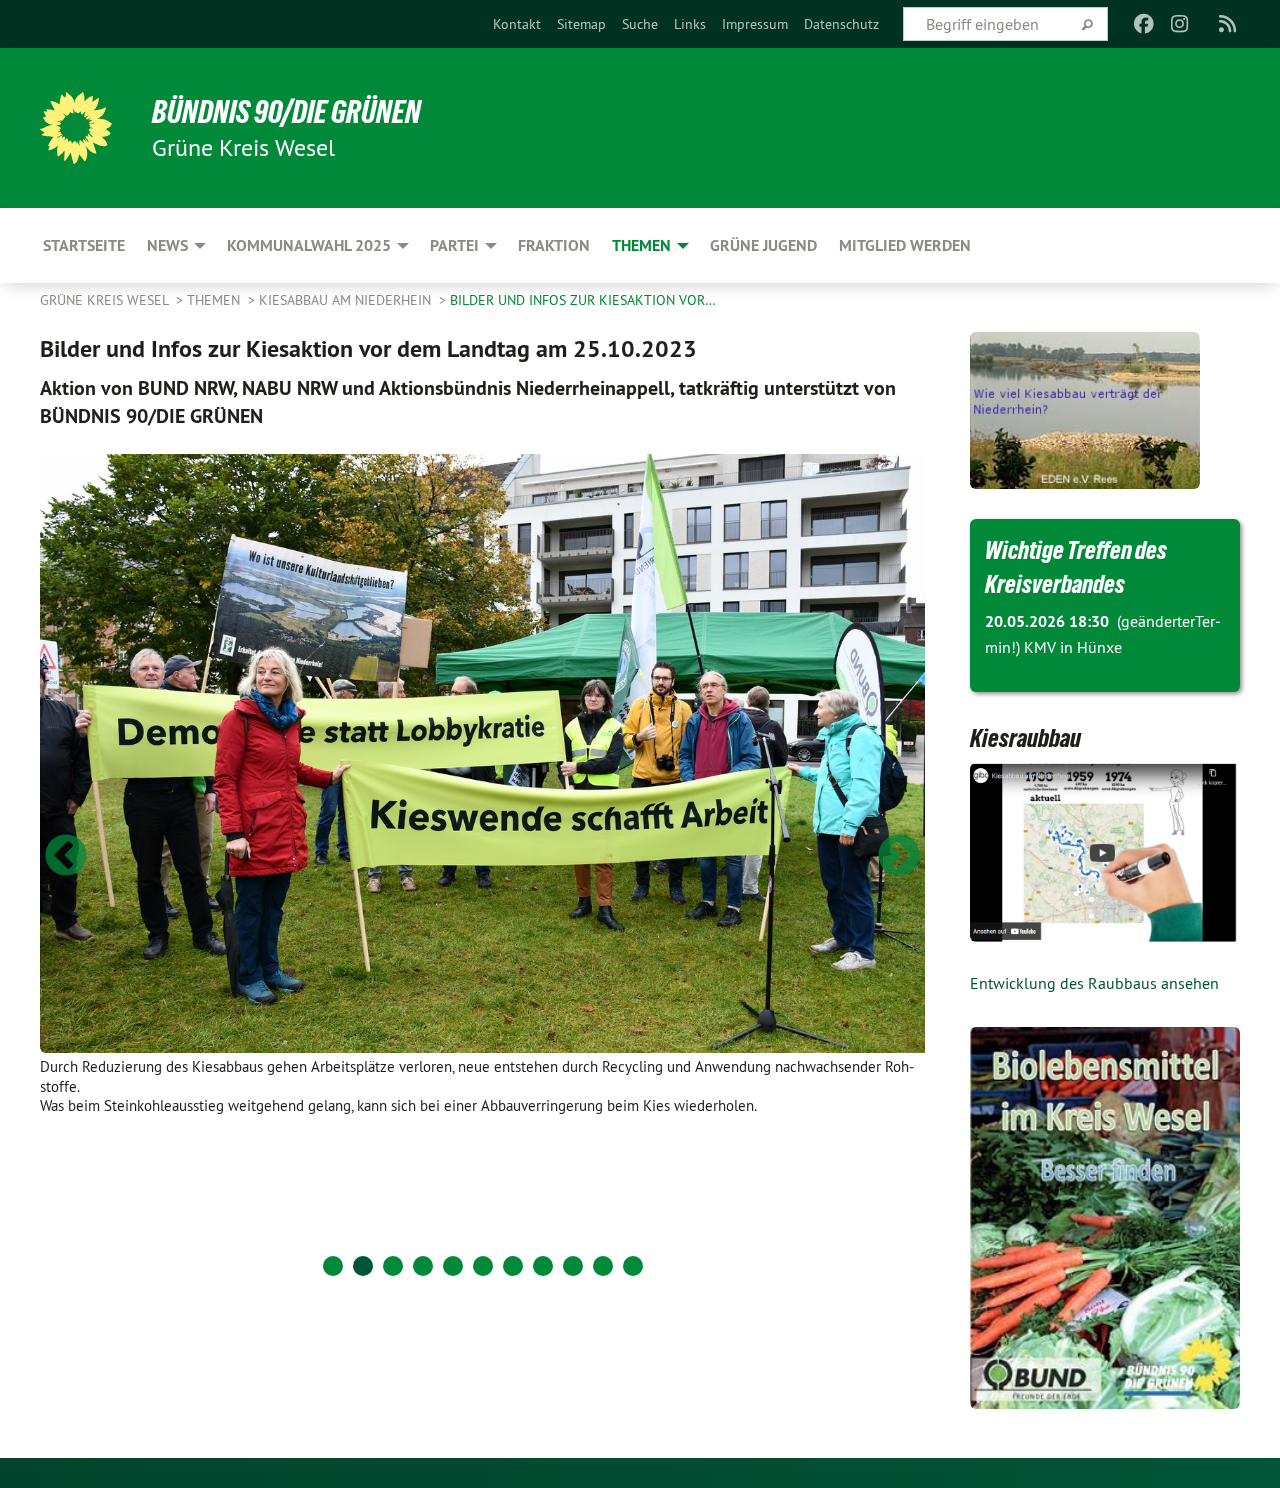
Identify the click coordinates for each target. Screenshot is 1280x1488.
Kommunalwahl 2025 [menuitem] (309, 245)
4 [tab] (423, 1266)
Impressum (755, 24)
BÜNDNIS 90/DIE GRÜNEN (286, 112)
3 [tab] (393, 1266)
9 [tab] (573, 1266)
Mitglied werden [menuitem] (905, 245)
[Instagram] (1180, 24)
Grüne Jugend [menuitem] (763, 245)
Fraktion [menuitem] (554, 245)
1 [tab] (333, 1266)
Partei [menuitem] (454, 245)
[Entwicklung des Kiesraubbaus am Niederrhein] (1105, 852)
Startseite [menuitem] (84, 245)
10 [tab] (603, 1266)
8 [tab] (543, 1266)
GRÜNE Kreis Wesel (106, 300)
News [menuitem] (167, 245)
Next (899, 857)
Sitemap (581, 24)
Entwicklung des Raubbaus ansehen (1094, 983)
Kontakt (517, 24)
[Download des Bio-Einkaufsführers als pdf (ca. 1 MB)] (1105, 1218)
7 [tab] (513, 1266)
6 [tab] (483, 1266)
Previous (66, 857)
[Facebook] (1143, 24)
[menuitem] (517, 24)
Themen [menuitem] (641, 245)
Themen (215, 300)
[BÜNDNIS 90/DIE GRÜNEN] (76, 128)
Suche (640, 24)
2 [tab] (363, 1266)
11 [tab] (633, 1266)
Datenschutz (841, 24)
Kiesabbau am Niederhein (347, 300)
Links (690, 24)
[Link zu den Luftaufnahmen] (1085, 344)
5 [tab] (453, 1266)
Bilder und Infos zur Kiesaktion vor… (583, 300)
